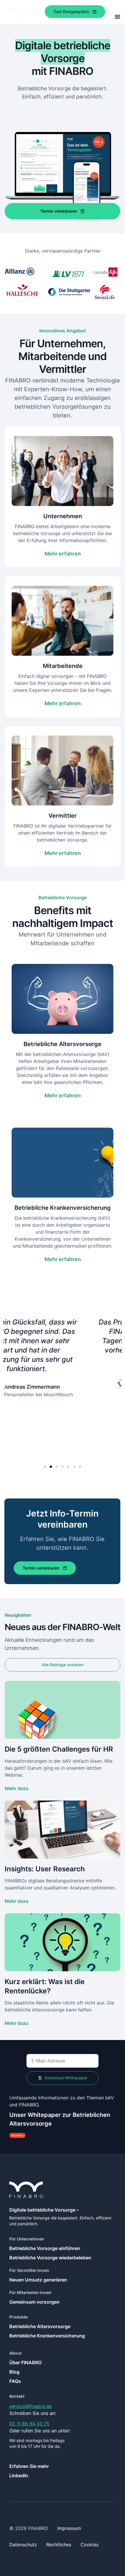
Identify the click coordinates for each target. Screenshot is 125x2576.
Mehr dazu (17, 1788)
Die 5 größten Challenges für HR (59, 1749)
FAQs (15, 2381)
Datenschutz (23, 2545)
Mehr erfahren (63, 554)
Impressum (69, 2528)
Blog (14, 2372)
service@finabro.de (31, 2406)
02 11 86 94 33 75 (29, 2424)
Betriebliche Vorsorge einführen (45, 2248)
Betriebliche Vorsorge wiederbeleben (50, 2258)
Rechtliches (59, 2545)
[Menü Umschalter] (117, 17)
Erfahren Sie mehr (29, 2466)
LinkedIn (19, 2476)
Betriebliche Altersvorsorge (40, 2326)
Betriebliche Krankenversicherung (47, 2336)
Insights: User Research (45, 1869)
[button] (6, 1387)
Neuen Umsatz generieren (38, 2280)
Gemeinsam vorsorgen (34, 2302)
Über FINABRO (25, 2362)
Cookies (90, 2545)
